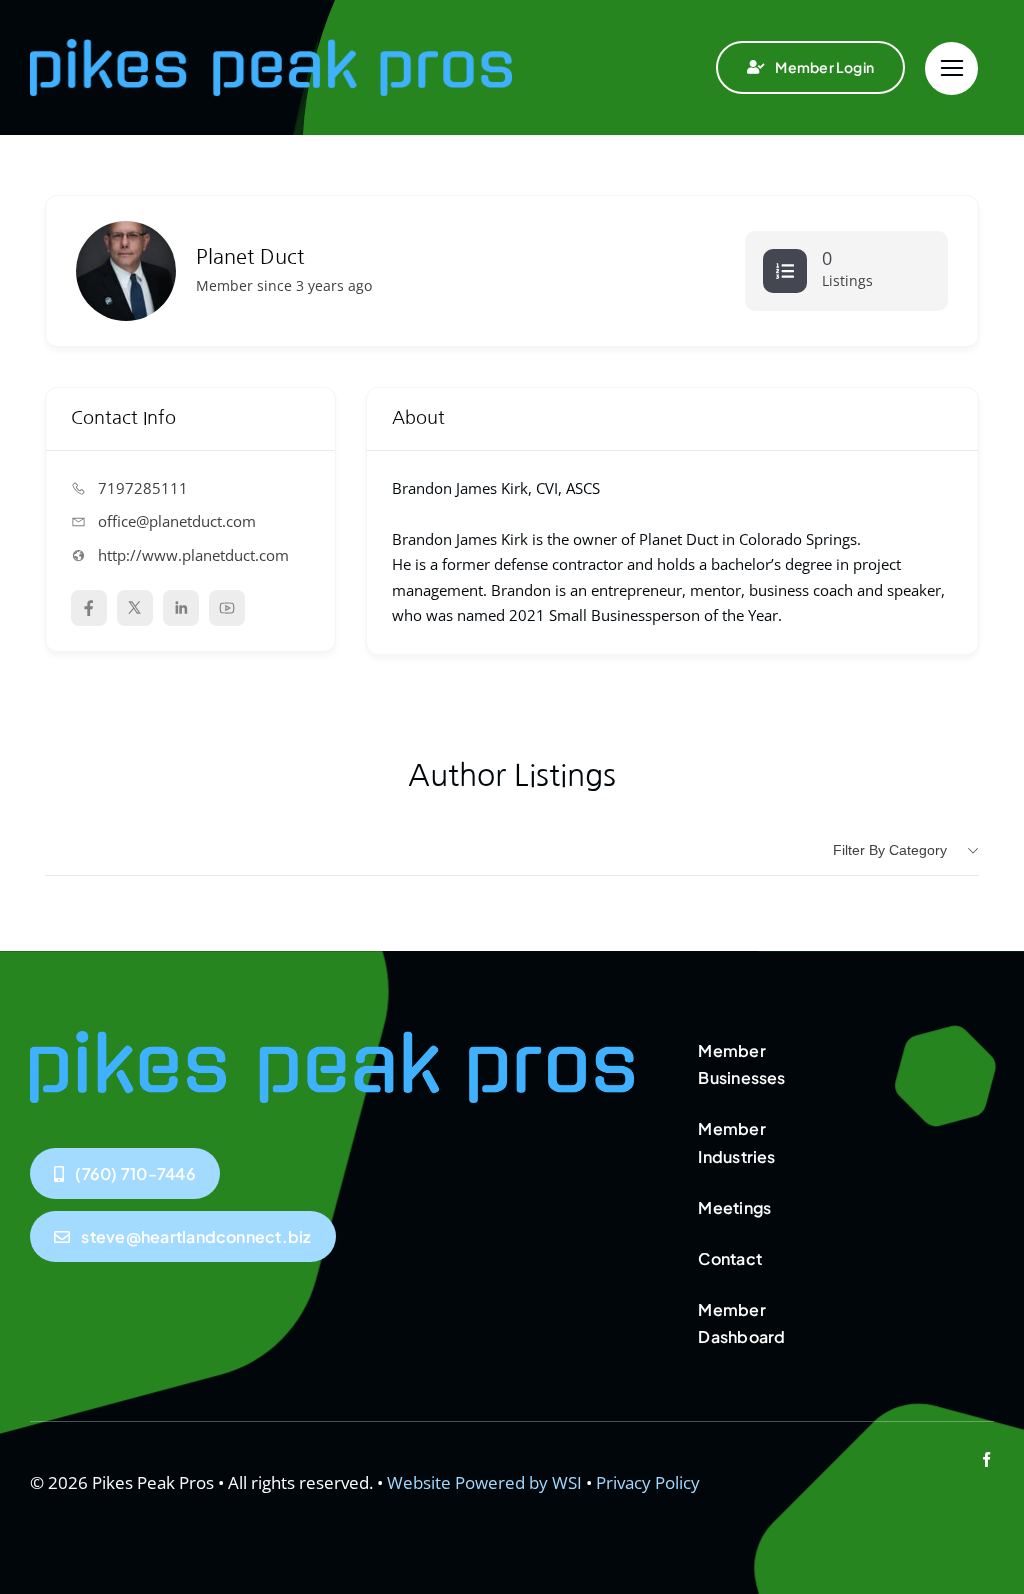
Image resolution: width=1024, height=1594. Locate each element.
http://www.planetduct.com (193, 555)
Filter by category (890, 850)
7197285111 (143, 488)
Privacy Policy (648, 1482)
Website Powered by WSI (484, 1482)
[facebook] (986, 1459)
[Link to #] (951, 68)
